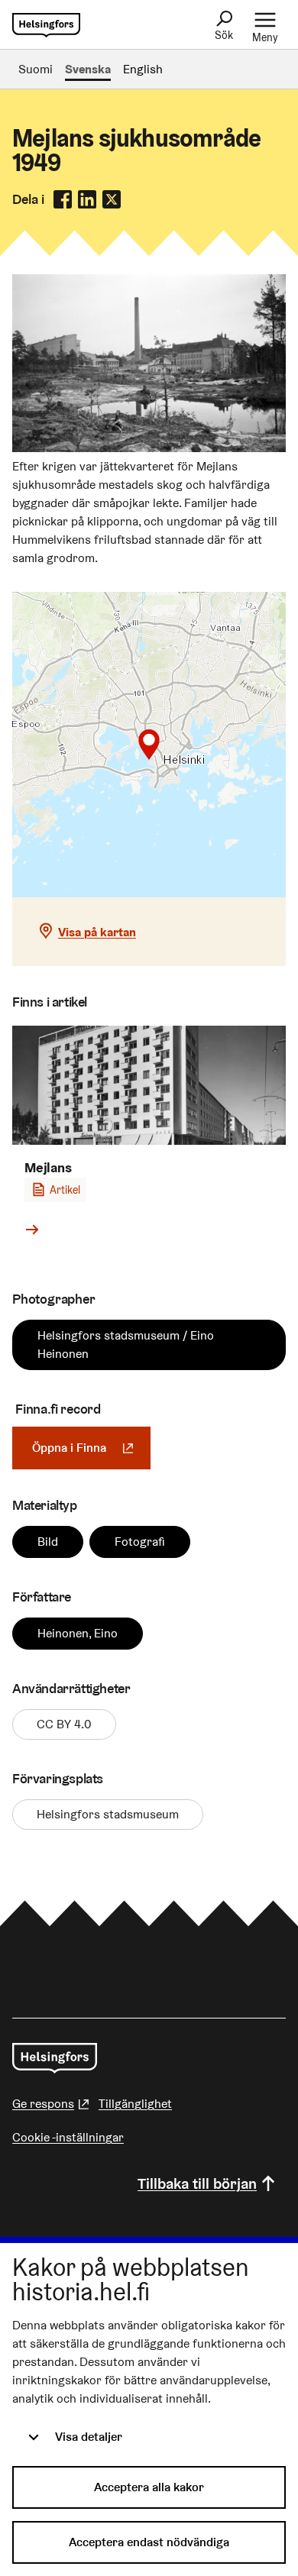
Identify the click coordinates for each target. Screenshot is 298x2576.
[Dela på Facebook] (63, 199)
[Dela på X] (112, 199)
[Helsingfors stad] (55, 2058)
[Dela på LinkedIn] (87, 199)
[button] (149, 745)
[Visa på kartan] (149, 745)
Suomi (36, 69)
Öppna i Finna (91, 1448)
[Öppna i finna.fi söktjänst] (149, 448)
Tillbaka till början (197, 2183)
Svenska (88, 69)
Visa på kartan (97, 932)
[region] (149, 745)
